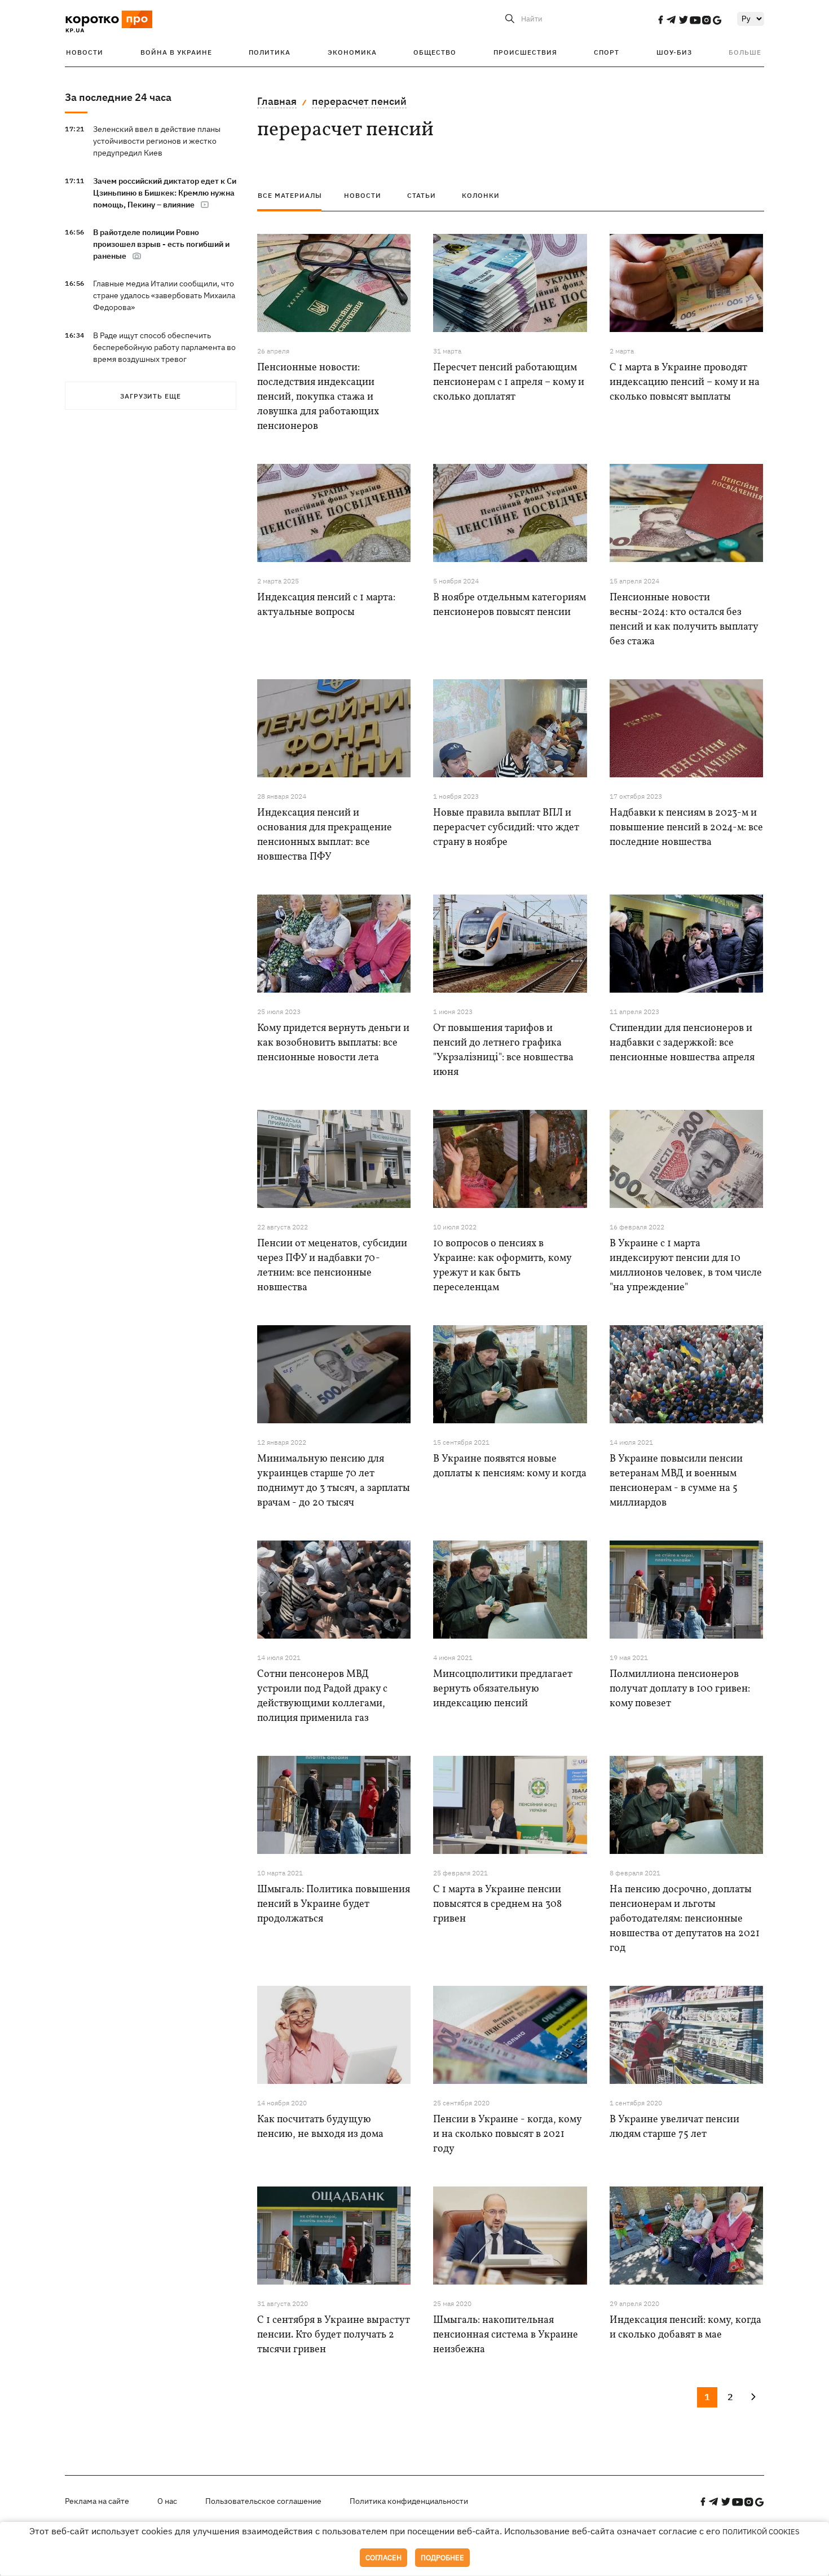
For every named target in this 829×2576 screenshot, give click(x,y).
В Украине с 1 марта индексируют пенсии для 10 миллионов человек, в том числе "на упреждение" (686, 1266)
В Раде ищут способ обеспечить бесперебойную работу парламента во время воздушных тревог (164, 347)
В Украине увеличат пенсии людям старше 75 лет (674, 2127)
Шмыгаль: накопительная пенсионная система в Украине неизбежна (506, 2335)
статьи (422, 195)
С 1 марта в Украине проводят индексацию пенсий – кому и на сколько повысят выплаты (685, 382)
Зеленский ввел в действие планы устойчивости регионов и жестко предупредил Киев (157, 141)
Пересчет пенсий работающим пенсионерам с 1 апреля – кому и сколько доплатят (509, 382)
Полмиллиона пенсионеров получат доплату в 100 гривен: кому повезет (680, 1689)
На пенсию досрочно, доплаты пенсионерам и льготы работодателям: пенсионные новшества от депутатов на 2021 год (685, 1919)
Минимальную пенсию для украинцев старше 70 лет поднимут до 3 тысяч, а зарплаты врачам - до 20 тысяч (334, 1481)
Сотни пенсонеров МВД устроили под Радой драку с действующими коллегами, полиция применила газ (322, 1696)
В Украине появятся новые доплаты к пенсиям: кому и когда (510, 1466)
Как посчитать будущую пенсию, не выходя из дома (320, 2127)
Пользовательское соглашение (263, 2501)
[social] (660, 20)
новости (363, 195)
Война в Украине (176, 52)
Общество (435, 52)
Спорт (607, 52)
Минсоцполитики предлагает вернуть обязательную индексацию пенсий (503, 1689)
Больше (745, 52)
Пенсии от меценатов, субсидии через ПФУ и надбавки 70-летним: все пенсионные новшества (332, 1266)
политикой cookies (761, 2532)
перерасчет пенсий (359, 101)
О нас (167, 2501)
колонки (481, 195)
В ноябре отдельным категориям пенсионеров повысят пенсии (510, 605)
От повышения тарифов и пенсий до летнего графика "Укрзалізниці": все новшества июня (503, 1050)
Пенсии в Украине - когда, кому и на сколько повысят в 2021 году (507, 2134)
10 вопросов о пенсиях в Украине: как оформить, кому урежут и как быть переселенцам (502, 1266)
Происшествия (525, 52)
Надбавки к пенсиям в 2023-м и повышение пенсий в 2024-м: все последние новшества (686, 828)
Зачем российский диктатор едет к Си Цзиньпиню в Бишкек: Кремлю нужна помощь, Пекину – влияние (165, 193)
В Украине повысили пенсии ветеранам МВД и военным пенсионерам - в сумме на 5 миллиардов (676, 1481)
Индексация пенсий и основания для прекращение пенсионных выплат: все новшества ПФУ (325, 835)
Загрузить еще (151, 396)
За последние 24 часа (118, 97)
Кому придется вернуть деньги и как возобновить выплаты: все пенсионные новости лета (333, 1043)
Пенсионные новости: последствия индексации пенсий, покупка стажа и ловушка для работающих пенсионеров (318, 397)
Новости (85, 52)
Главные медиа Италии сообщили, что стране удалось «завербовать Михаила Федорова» (164, 295)
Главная (277, 101)
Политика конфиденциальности (409, 2501)
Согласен (383, 2558)
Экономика (352, 52)
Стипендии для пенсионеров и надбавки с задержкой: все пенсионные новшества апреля (682, 1043)
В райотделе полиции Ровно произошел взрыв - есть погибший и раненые (161, 244)
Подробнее (442, 2558)
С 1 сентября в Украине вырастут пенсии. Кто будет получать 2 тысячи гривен (334, 2335)
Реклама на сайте (97, 2501)
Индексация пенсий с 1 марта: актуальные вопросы (326, 605)
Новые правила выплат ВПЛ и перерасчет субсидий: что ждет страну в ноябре (506, 828)
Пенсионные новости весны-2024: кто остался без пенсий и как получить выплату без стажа (684, 620)
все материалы (290, 195)
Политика (270, 52)
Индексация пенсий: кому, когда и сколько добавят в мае (685, 2328)
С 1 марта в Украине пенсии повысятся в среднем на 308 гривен (497, 1904)
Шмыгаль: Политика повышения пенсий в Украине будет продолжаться (334, 1904)
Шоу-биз (674, 52)
